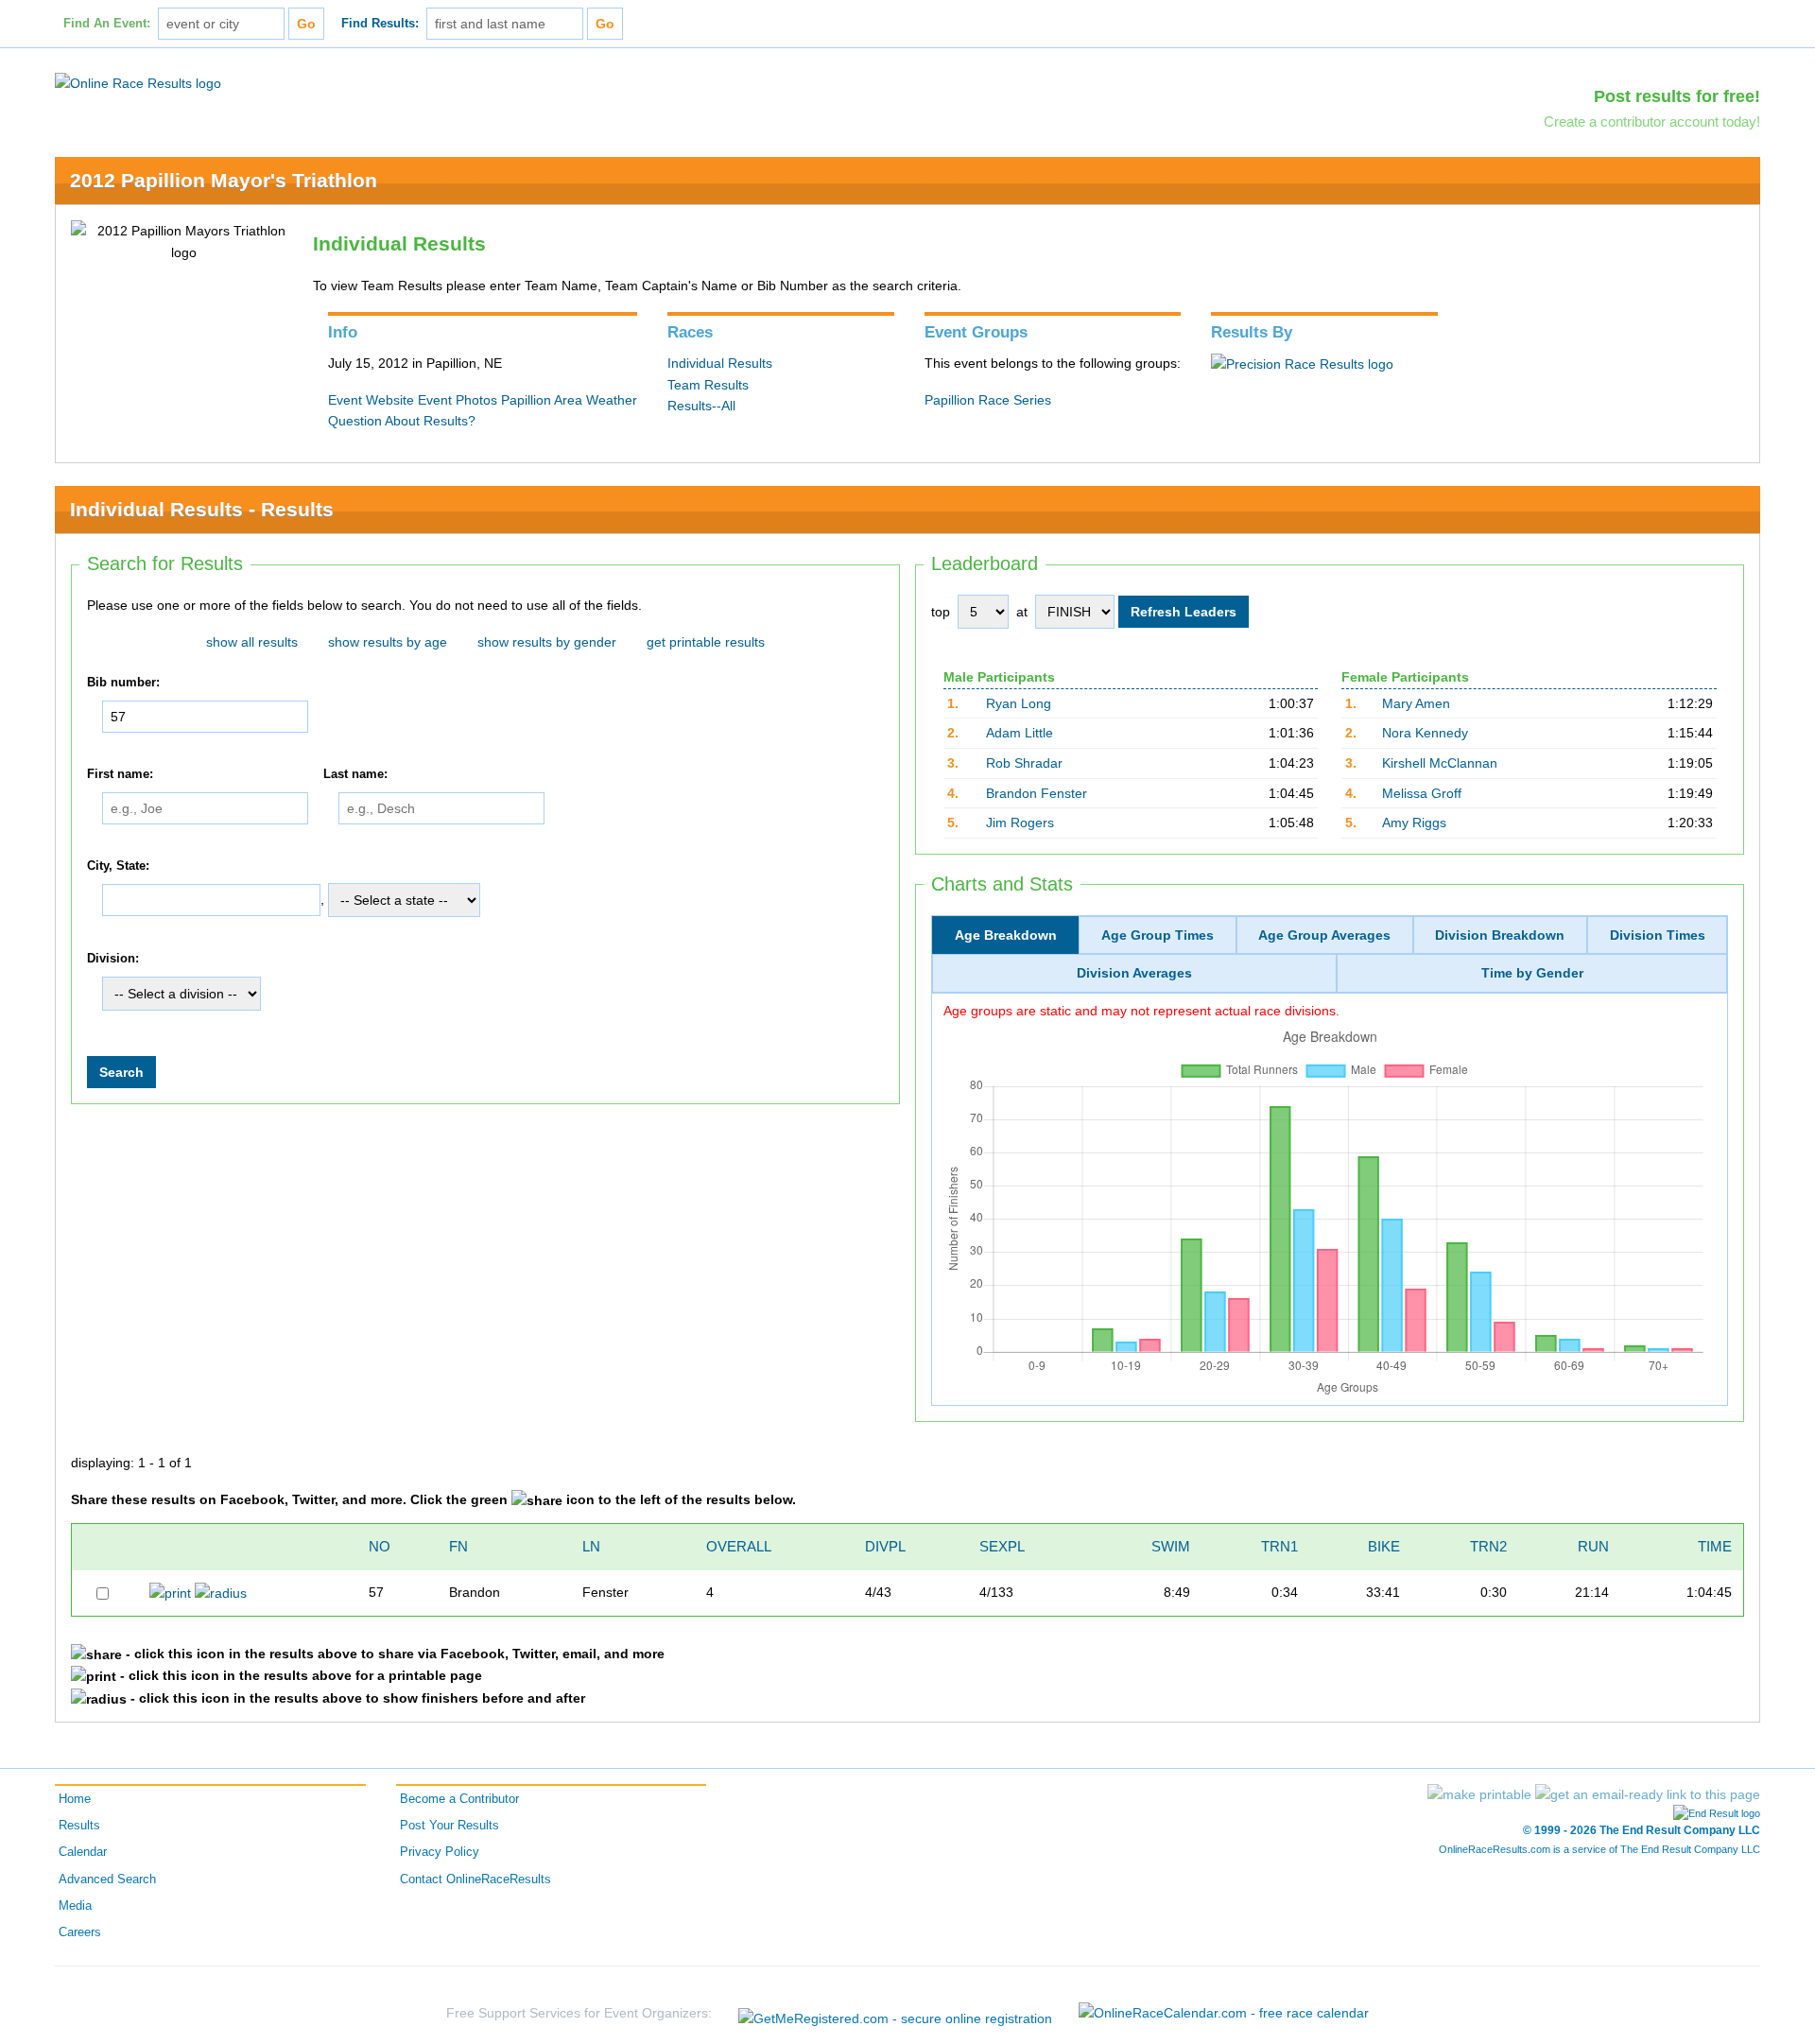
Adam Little (1020, 733)
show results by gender (547, 642)
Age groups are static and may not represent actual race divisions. (1141, 1011)
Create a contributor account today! (1652, 121)
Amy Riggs (1414, 823)
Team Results (708, 385)
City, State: (118, 866)
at (1022, 612)
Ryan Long (1019, 703)
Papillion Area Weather (569, 400)
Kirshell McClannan (1440, 763)
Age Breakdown (1006, 935)
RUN (1593, 1546)
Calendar (83, 1852)
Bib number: (123, 683)
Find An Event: (107, 24)
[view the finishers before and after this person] (221, 1592)
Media (75, 1906)
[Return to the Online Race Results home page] (138, 82)
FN (458, 1546)
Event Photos (458, 400)
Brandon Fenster (1037, 793)
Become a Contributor (459, 1799)
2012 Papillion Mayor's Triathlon (224, 180)
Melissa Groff (1422, 793)
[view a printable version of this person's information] (170, 1592)
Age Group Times (1158, 935)
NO (380, 1546)
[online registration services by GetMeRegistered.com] (895, 2013)
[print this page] (1479, 1794)
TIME (1715, 1546)
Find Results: (380, 24)
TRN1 (1279, 1546)
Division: (113, 959)
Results (79, 1826)
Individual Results (720, 363)
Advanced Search (107, 1879)
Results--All (701, 406)
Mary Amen (1416, 703)
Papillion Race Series (988, 400)
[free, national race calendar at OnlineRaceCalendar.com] (1224, 2013)
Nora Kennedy (1425, 733)
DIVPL (885, 1546)
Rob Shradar (1024, 763)
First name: (120, 774)
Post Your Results (449, 1826)
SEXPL (1002, 1546)
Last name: (355, 774)
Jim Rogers (1020, 823)
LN (591, 1546)
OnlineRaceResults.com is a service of (1599, 1849)
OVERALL (739, 1546)
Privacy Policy (440, 1852)
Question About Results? (402, 421)
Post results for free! (1677, 96)
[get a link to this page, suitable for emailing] (1648, 1794)
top (941, 612)
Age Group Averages (1324, 935)
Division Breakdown (1500, 935)
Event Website (371, 400)
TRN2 (1488, 1546)
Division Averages (1134, 973)
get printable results (706, 642)
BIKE (1384, 1546)
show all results (252, 642)
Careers (80, 1932)
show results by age (388, 642)
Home (75, 1799)
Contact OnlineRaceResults (475, 1879)
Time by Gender (1532, 973)
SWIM (1171, 1546)
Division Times (1658, 935)
